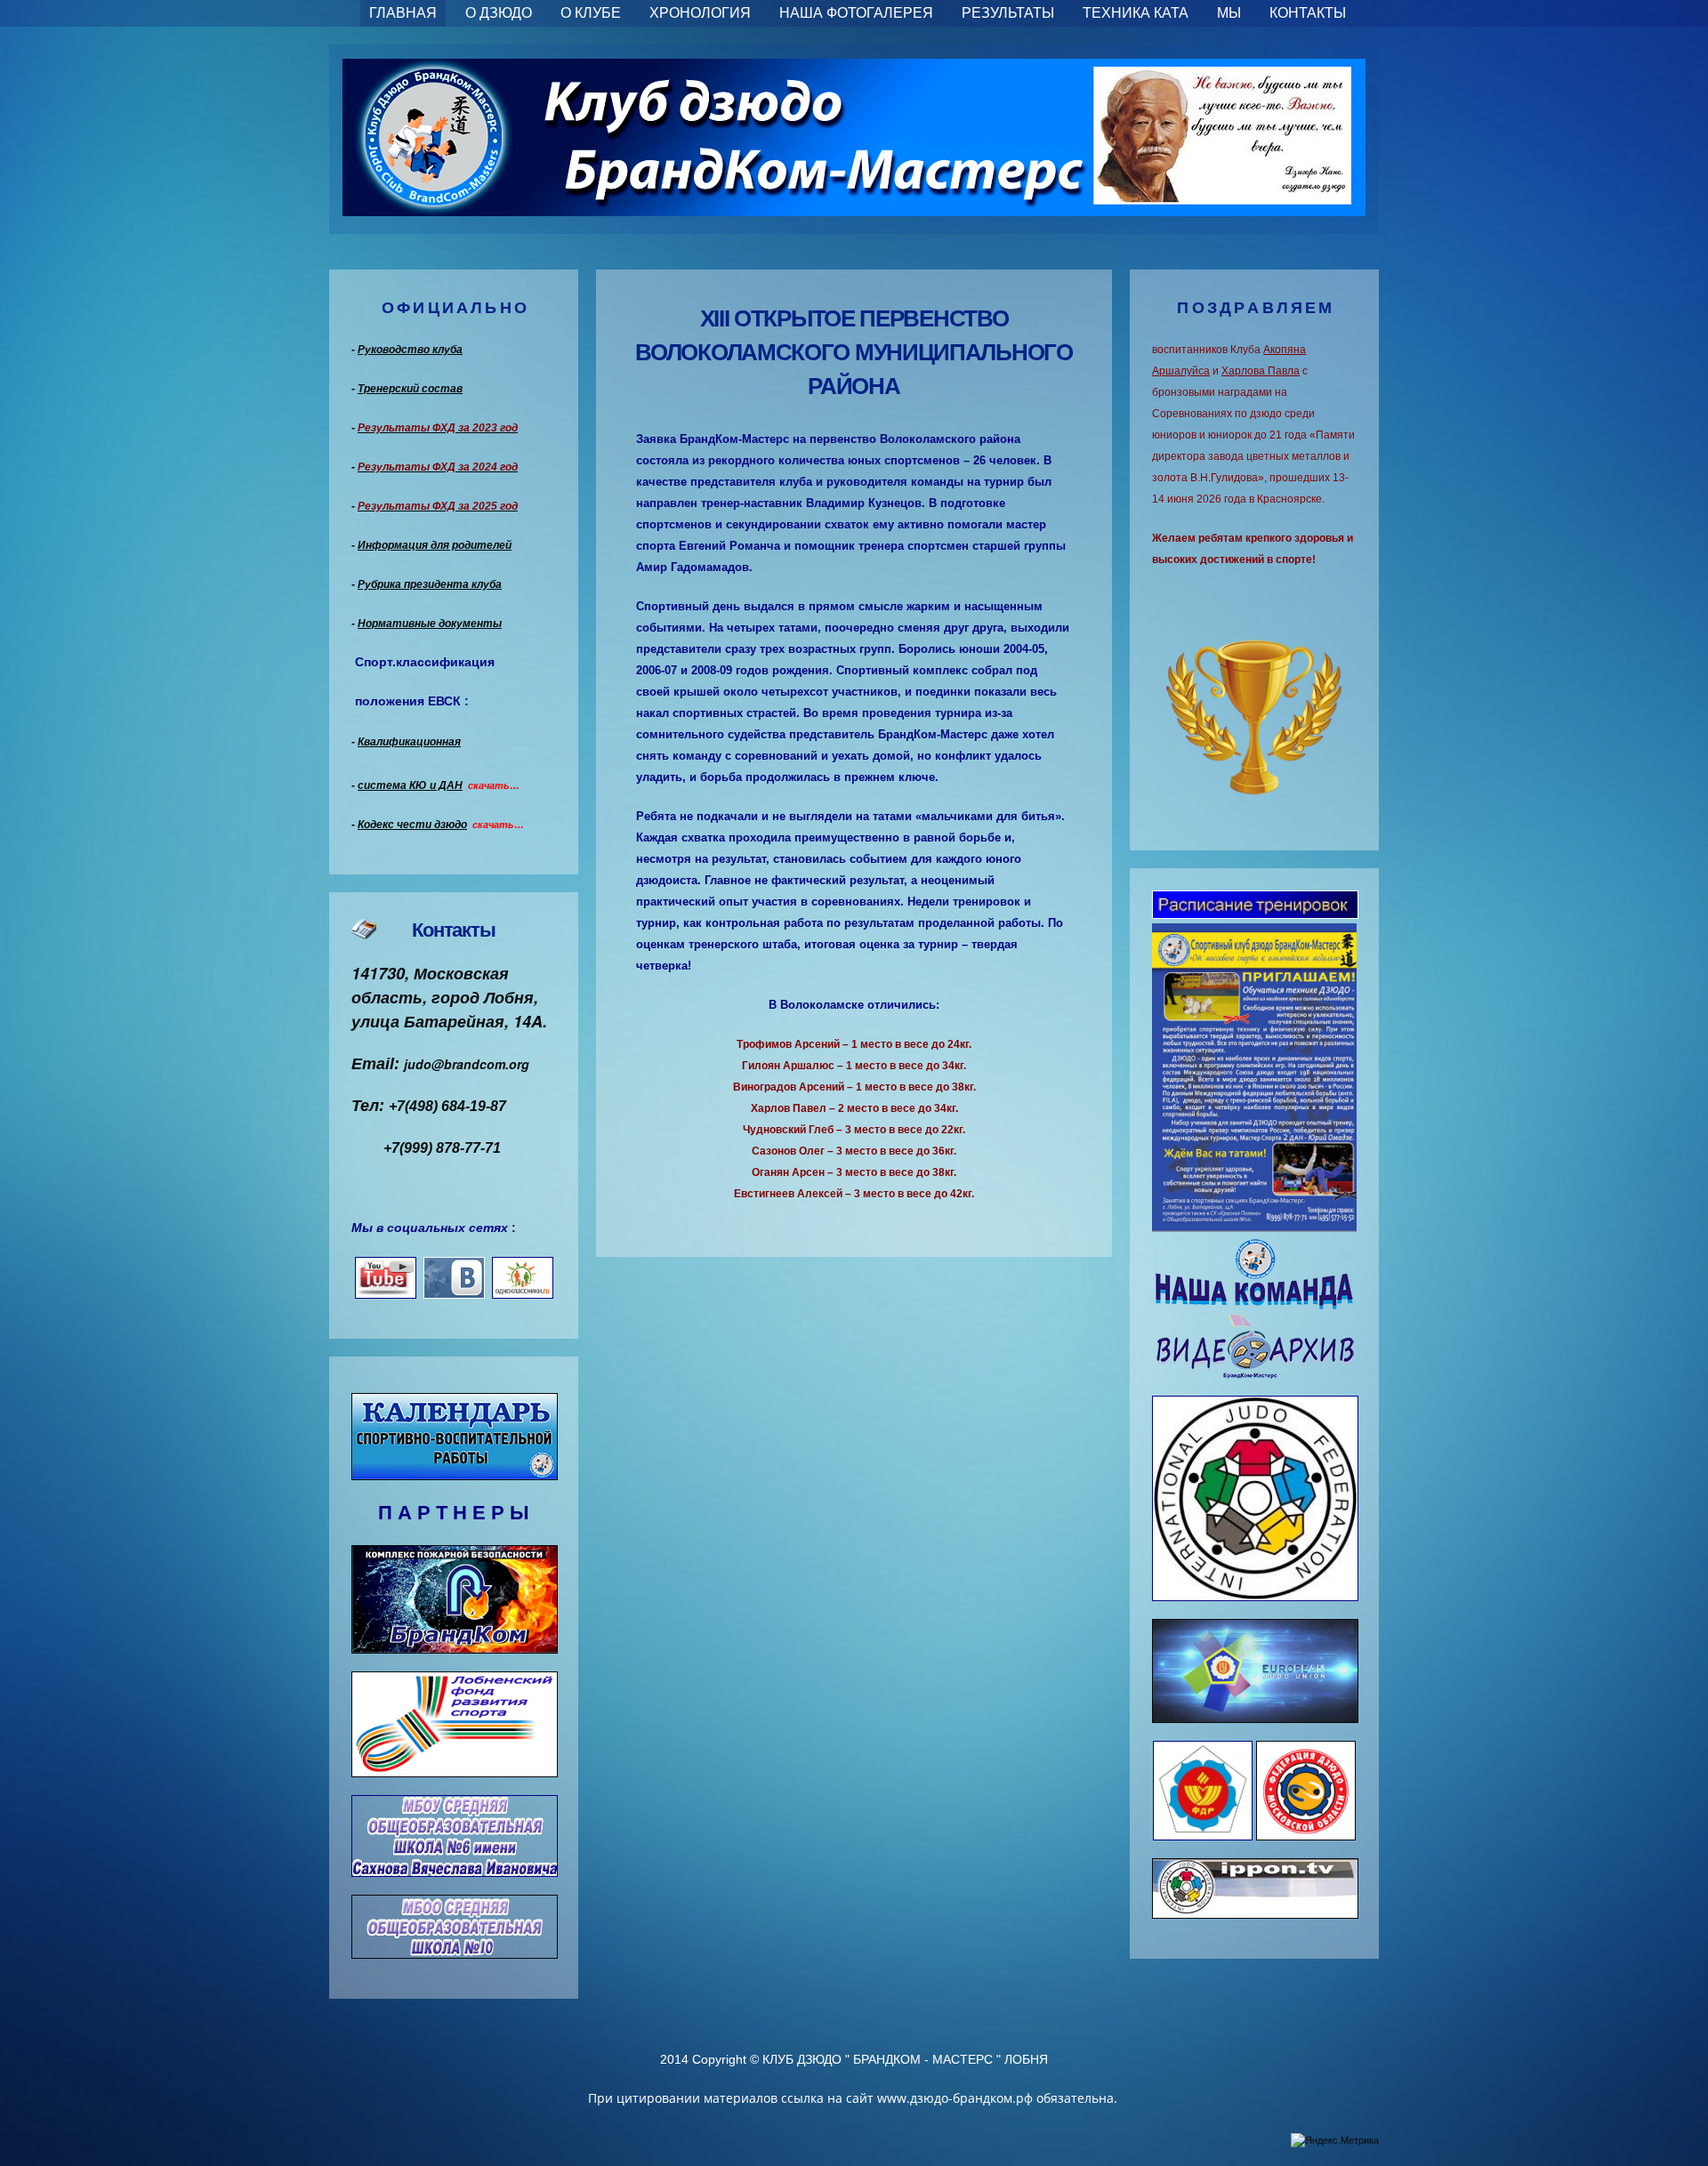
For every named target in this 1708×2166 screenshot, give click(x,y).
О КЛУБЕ (591, 13)
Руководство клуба (410, 350)
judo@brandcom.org (467, 1064)
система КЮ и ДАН (410, 785)
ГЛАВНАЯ (403, 13)
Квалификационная (409, 742)
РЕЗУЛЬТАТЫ (1008, 13)
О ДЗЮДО (499, 13)
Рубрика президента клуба (430, 584)
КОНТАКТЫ (1308, 13)
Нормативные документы (430, 624)
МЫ (1229, 13)
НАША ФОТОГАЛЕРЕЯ (856, 13)
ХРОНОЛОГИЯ (700, 13)
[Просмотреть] (1255, 908)
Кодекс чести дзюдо (412, 825)
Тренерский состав (410, 389)
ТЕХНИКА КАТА (1136, 13)
